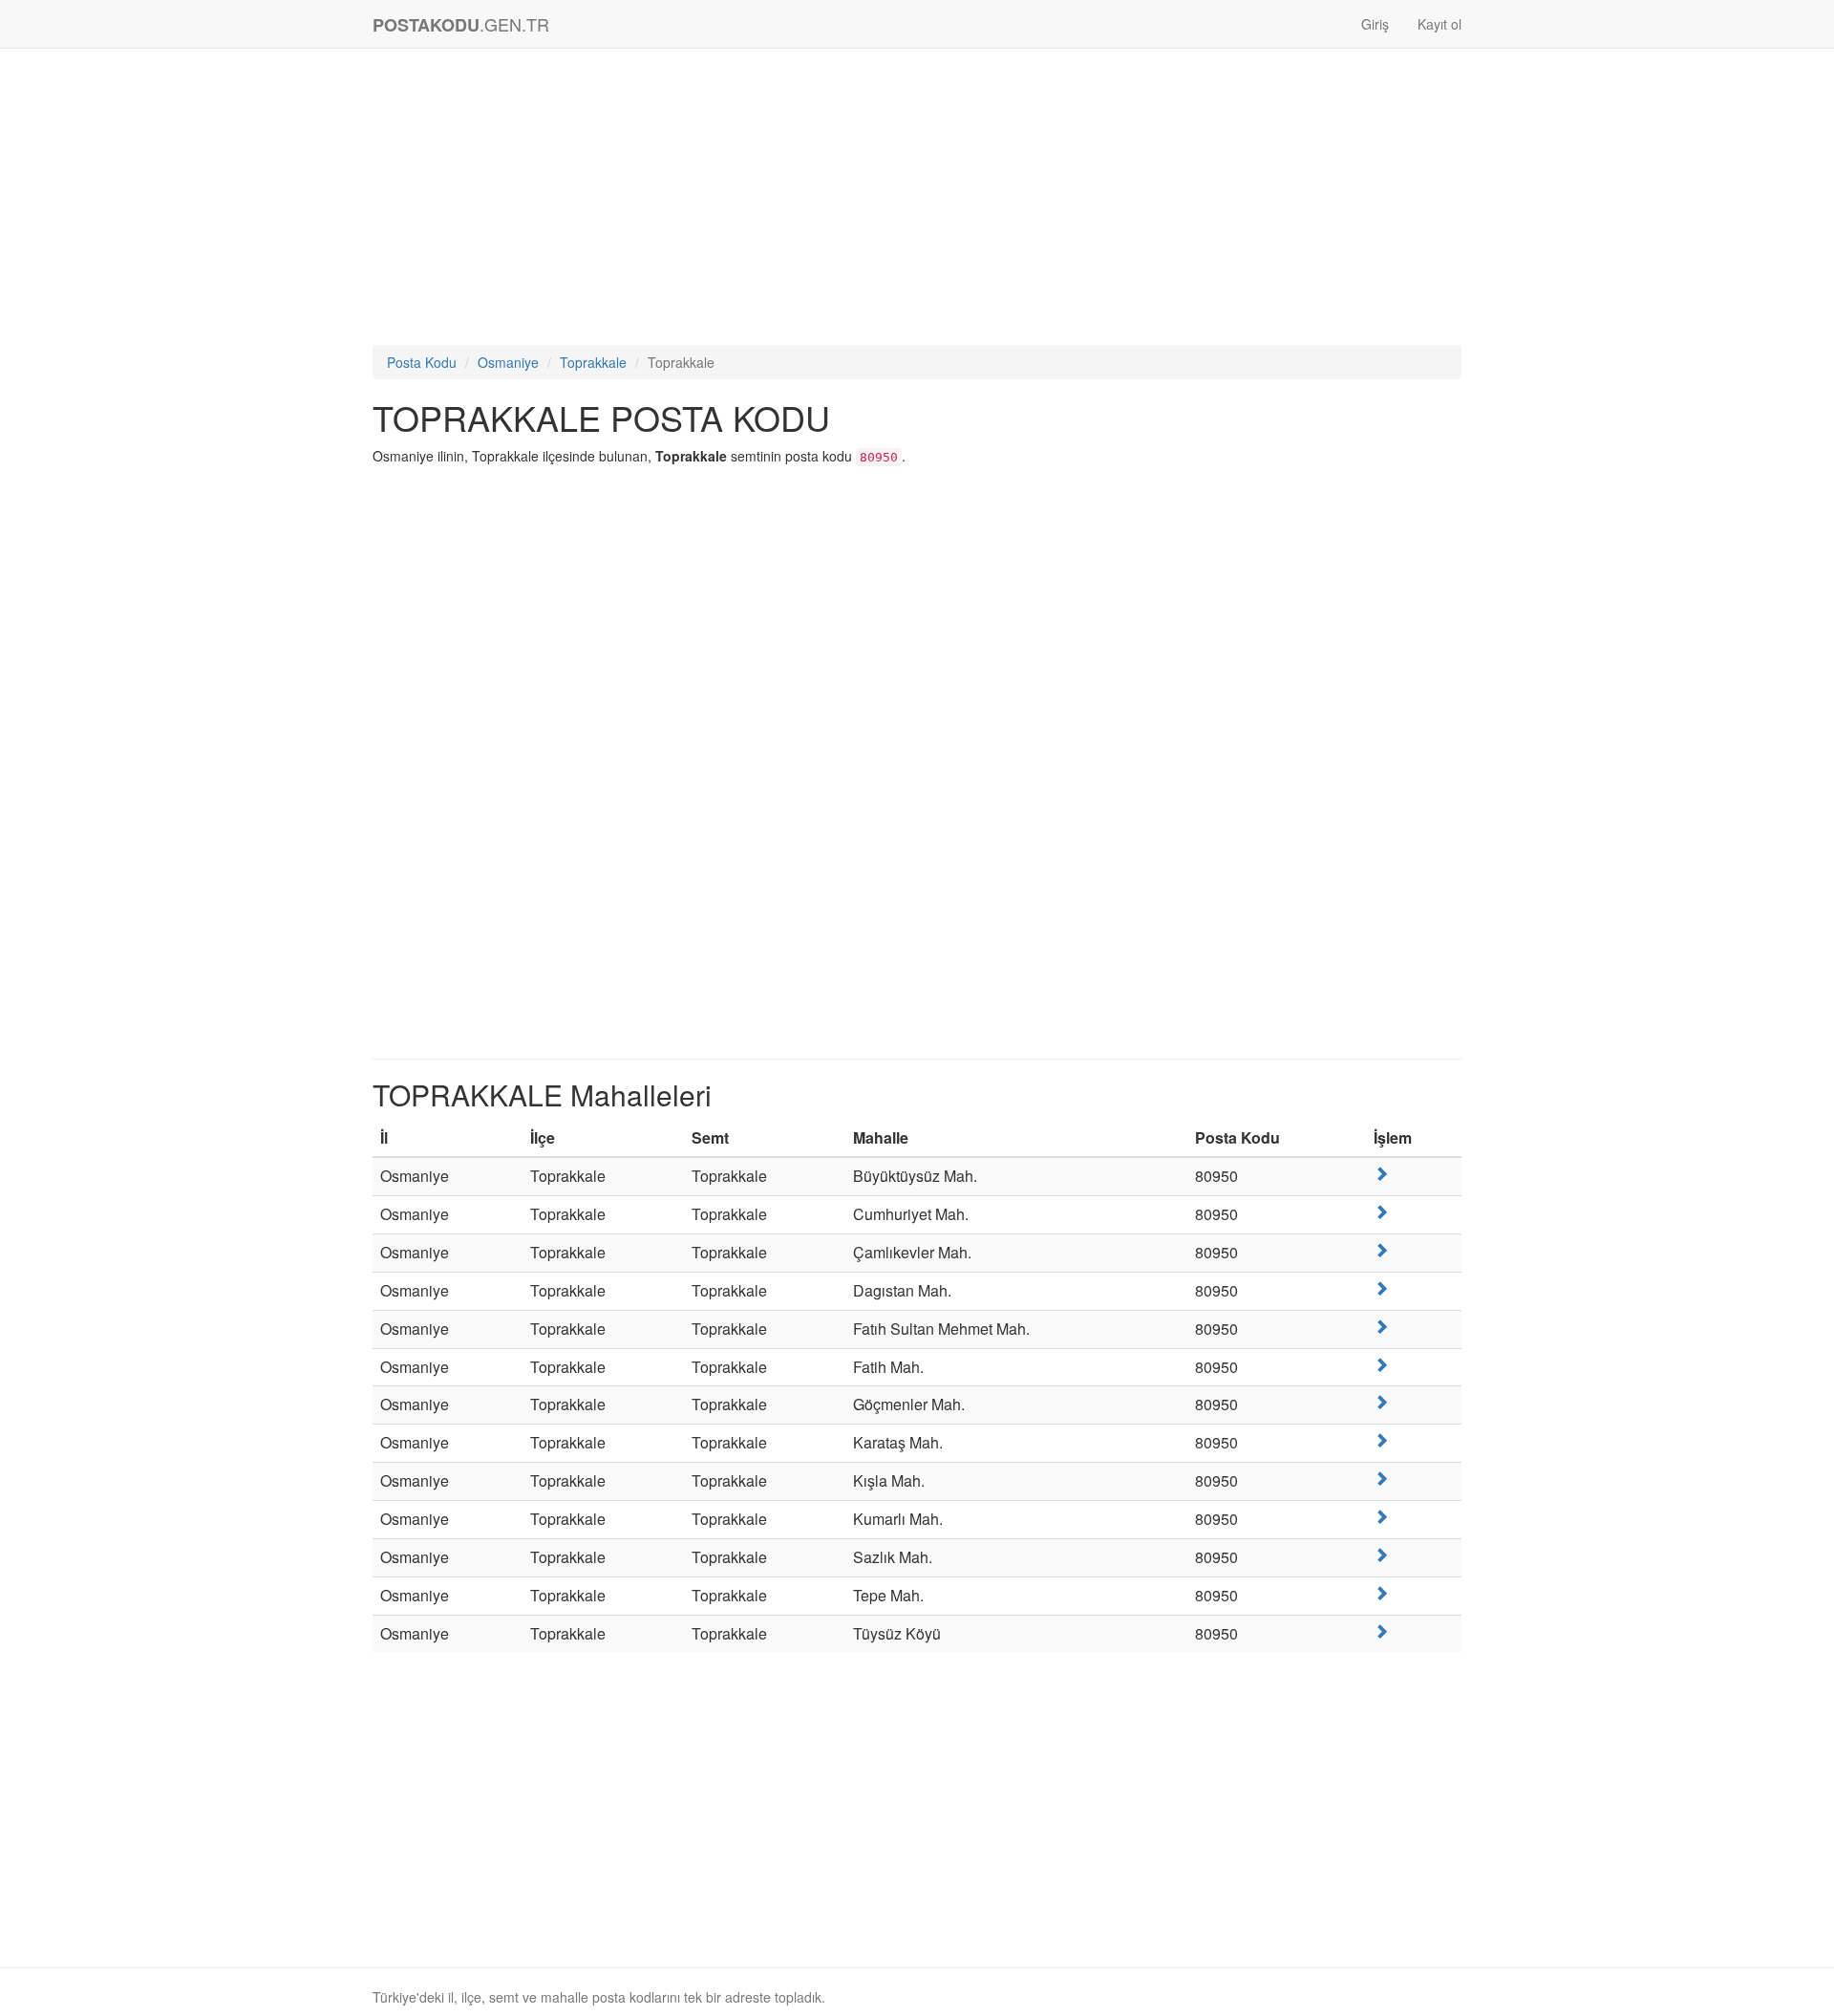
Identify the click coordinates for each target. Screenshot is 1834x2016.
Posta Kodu (422, 362)
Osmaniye (508, 362)
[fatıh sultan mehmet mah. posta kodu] (1381, 1327)
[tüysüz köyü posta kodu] (1381, 1631)
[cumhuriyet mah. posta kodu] (1381, 1212)
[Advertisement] (917, 202)
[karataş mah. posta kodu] (1381, 1440)
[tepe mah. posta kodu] (1381, 1593)
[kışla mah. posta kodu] (1381, 1479)
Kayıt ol (1439, 24)
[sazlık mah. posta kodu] (1381, 1555)
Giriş (1375, 24)
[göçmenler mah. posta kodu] (1381, 1402)
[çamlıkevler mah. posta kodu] (1381, 1250)
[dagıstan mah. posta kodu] (1381, 1288)
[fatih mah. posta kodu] (1381, 1365)
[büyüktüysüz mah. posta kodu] (1381, 1174)
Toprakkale (593, 362)
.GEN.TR (461, 24)
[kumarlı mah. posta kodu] (1381, 1517)
